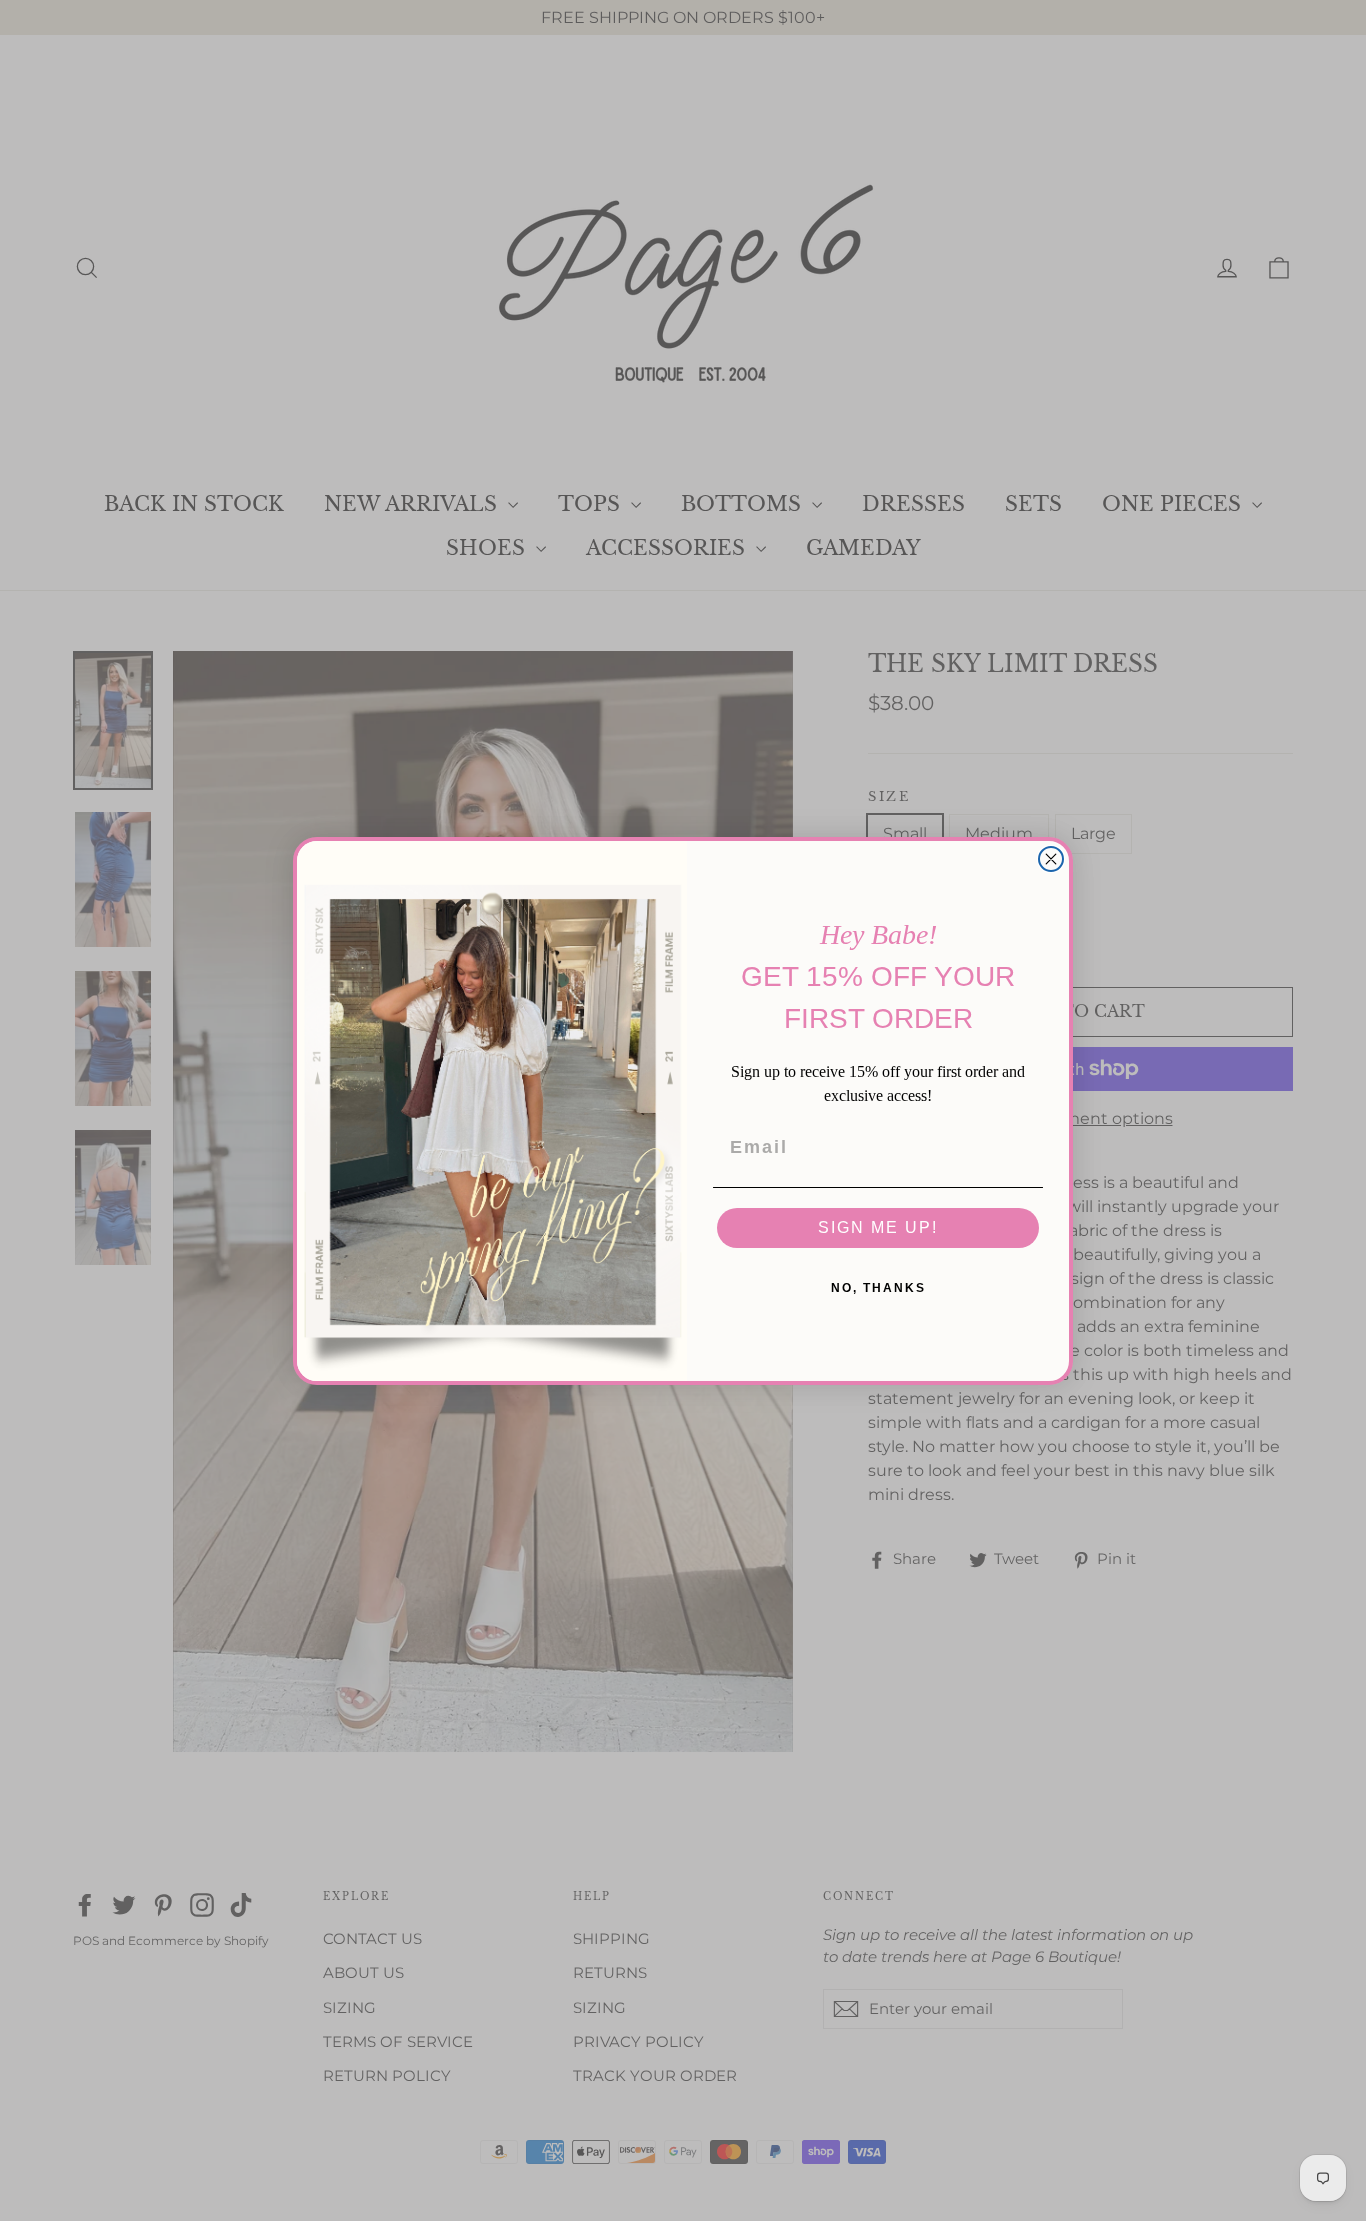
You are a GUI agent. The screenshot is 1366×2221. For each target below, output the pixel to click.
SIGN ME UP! (878, 1227)
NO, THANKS (878, 1288)
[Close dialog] (1051, 859)
